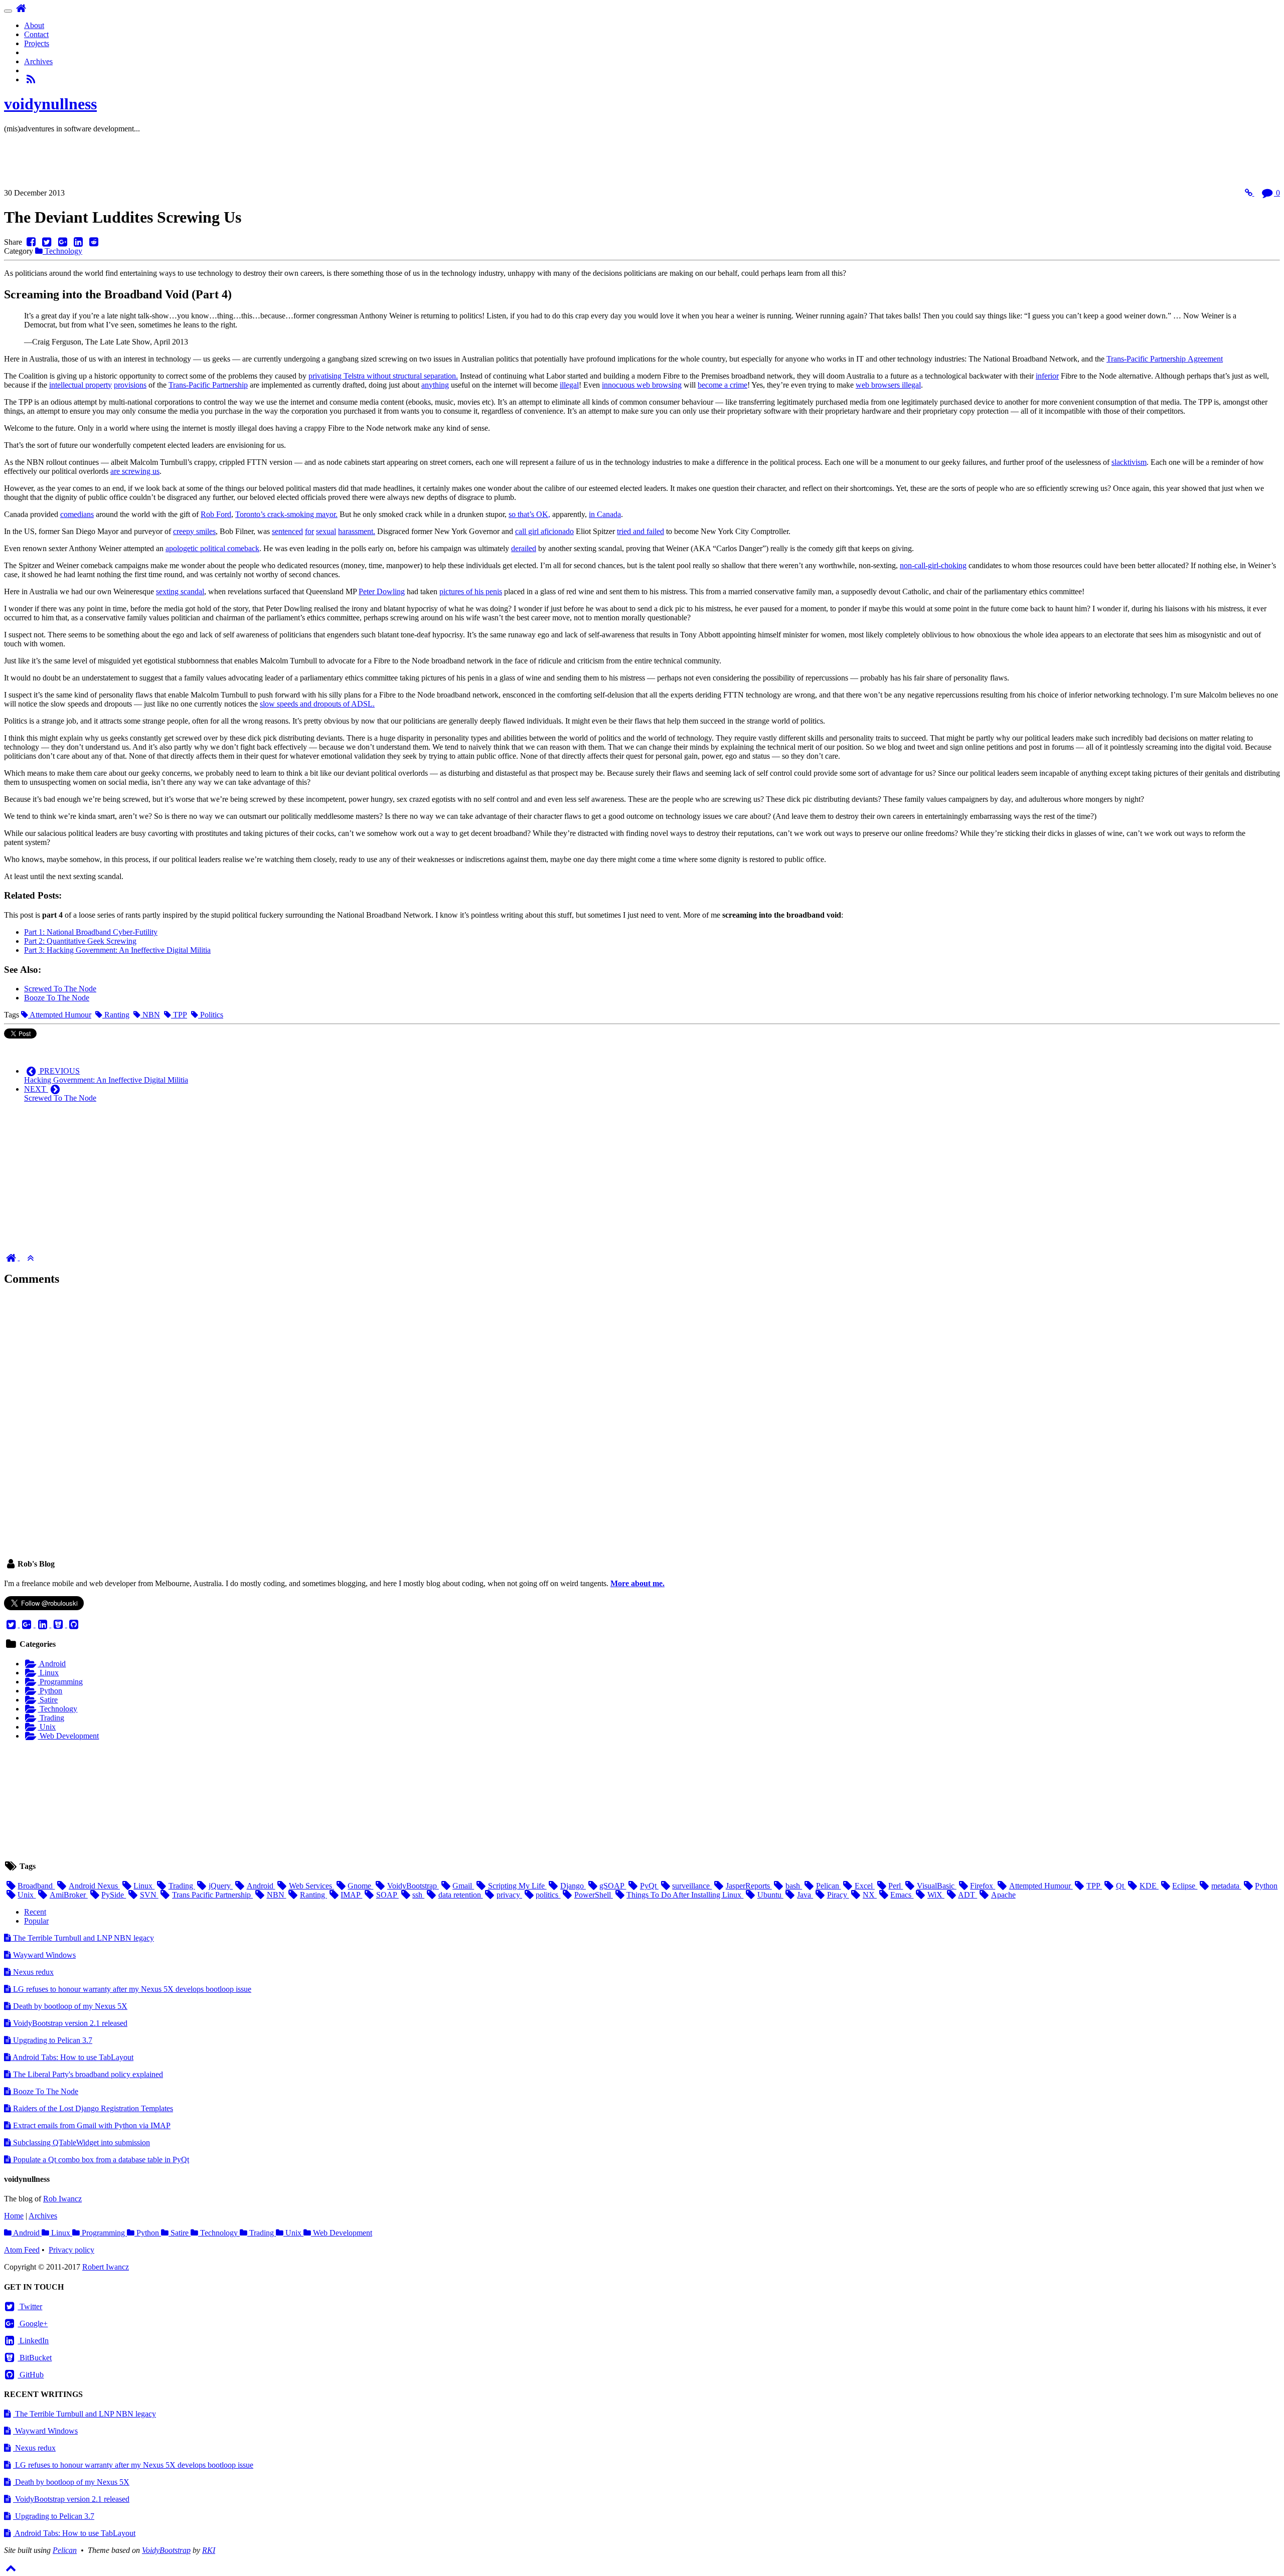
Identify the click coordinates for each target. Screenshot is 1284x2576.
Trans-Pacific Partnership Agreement (1165, 359)
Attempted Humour (60, 1015)
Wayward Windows (43, 1955)
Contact (36, 34)
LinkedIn (33, 2341)
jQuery (221, 1886)
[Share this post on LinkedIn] (78, 242)
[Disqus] (642, 1421)
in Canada (605, 514)
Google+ (33, 2324)
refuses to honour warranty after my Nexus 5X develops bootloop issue (132, 1989)
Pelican (828, 1886)
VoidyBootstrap (413, 1886)
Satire (48, 1700)
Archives (38, 61)
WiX (936, 1895)
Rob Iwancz (62, 2199)
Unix (47, 1727)
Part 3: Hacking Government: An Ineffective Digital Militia (117, 950)
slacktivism (1129, 462)
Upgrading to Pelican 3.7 (52, 2040)
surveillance (692, 1886)
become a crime (723, 385)
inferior (1047, 376)
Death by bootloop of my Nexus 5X (69, 2006)
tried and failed (640, 531)
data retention (460, 1895)
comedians (77, 514)
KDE (1149, 1886)
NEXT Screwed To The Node (60, 1093)
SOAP (387, 1895)
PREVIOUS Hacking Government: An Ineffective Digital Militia (106, 1075)
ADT (968, 1895)
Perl (896, 1886)
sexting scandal (180, 591)
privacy (509, 1895)
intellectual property (81, 385)
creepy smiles (194, 531)
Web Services (311, 1886)
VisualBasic (936, 1886)
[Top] (30, 1257)
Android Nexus (94, 1886)
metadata (1226, 1886)
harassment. (357, 531)
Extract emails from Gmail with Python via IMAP (91, 2125)
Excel (865, 1886)
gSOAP (613, 1886)
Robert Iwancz (106, 2267)
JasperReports (749, 1886)
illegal (569, 385)
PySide (114, 1895)
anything (435, 385)
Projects (37, 43)
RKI (209, 2550)
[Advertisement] (187, 164)
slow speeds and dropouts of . (317, 704)
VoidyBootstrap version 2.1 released (69, 2023)
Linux (48, 1673)
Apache (1003, 1895)
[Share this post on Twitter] (46, 242)
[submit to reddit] (94, 242)
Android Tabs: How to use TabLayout (72, 2057)
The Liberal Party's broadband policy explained (87, 2074)
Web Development (68, 1736)
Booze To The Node (57, 998)
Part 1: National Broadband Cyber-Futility (91, 932)
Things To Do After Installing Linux (685, 1895)
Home (14, 2216)
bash (794, 1886)
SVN (149, 1895)
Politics (211, 1015)
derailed (524, 548)
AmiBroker (68, 1895)
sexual (326, 531)
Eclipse (1185, 1886)
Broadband (36, 1886)
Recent (35, 1912)
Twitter (30, 2306)
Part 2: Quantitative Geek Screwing (80, 941)
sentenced (287, 531)
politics (548, 1895)
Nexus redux (32, 1972)
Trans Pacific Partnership (212, 1895)
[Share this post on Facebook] (31, 242)
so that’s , (529, 514)
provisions (130, 385)
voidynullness (50, 104)
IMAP (351, 1895)
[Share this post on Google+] (62, 242)
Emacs (902, 1895)
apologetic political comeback (212, 548)
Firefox (983, 1886)
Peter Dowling (382, 591)
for (309, 531)
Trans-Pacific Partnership (208, 385)
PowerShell (593, 1895)
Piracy (838, 1895)
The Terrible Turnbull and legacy (83, 1938)
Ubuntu (770, 1895)
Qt (1121, 1886)
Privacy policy (71, 2250)
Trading (51, 1718)
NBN (150, 1015)
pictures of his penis (471, 591)
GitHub (31, 2375)
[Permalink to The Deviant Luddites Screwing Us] (1250, 193)
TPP (179, 1015)
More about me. (637, 1583)
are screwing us (135, 471)
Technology (62, 251)
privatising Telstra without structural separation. (383, 376)
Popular (36, 1921)
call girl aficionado (544, 531)
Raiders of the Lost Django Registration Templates (92, 2108)
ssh (418, 1895)
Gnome (360, 1886)
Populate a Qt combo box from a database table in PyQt (100, 2160)
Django (573, 1886)
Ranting (116, 1015)
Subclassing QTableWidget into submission (81, 2142)
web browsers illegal (888, 385)
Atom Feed (22, 2250)
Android (52, 1664)
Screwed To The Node (60, 989)
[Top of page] (11, 2567)
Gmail (463, 1886)
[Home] (12, 1257)
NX (870, 1895)
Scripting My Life (517, 1886)
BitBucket (35, 2358)
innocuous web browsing (642, 385)
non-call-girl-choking (933, 565)
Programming (60, 1682)
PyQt (649, 1886)
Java (805, 1895)
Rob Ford (216, 514)
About (34, 25)
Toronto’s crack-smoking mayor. (286, 514)
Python (50, 1691)
